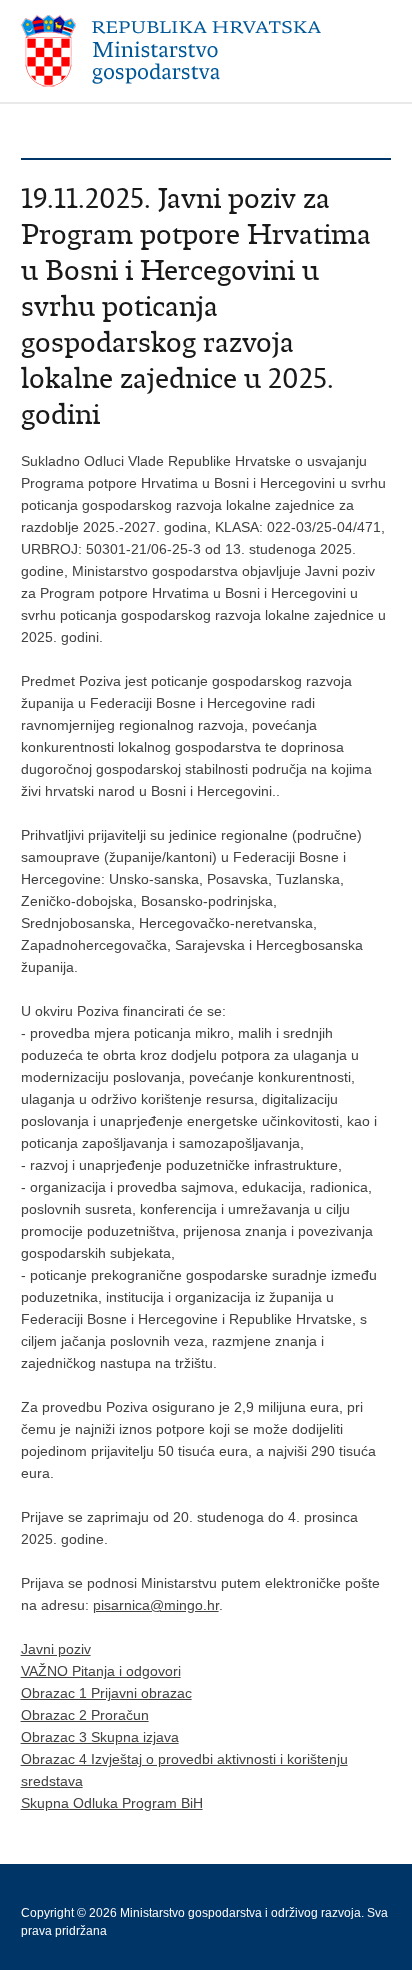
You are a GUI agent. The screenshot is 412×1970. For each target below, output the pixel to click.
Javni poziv (56, 1649)
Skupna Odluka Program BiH (112, 1803)
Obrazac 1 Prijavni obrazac (106, 1693)
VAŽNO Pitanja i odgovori (101, 1671)
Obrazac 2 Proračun (85, 1715)
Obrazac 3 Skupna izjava (100, 1737)
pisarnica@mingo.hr (156, 1605)
